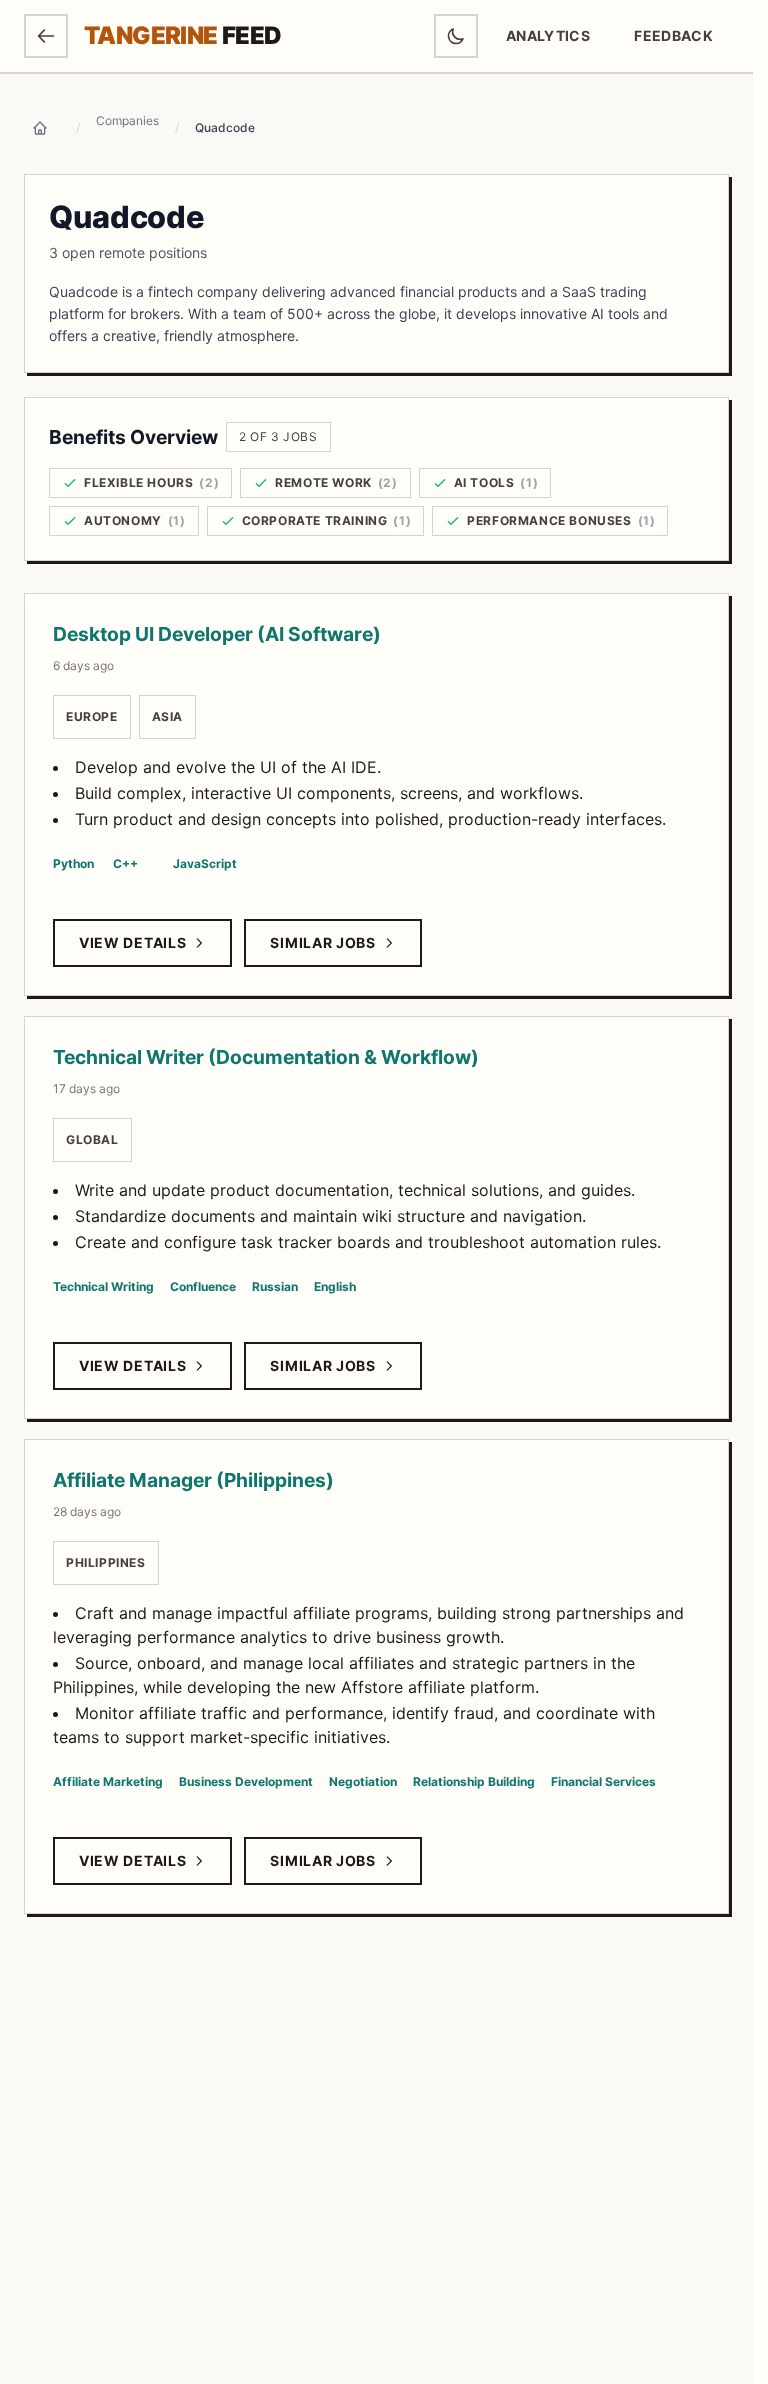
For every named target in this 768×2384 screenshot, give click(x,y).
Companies (127, 120)
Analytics (548, 35)
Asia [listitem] (167, 716)
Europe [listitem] (92, 716)
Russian (275, 1286)
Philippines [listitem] (106, 1562)
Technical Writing (103, 1286)
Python (73, 863)
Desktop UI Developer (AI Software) (217, 634)
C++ (125, 863)
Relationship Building (474, 1781)
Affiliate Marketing (108, 1781)
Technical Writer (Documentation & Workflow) (266, 1057)
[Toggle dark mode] (456, 36)
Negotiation (363, 1781)
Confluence (203, 1286)
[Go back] (46, 36)
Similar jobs (322, 942)
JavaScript (205, 863)
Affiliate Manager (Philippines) (193, 1480)
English (335, 1286)
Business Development (246, 1781)
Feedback (681, 40)
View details (132, 942)
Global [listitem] (92, 1139)
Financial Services (603, 1781)
